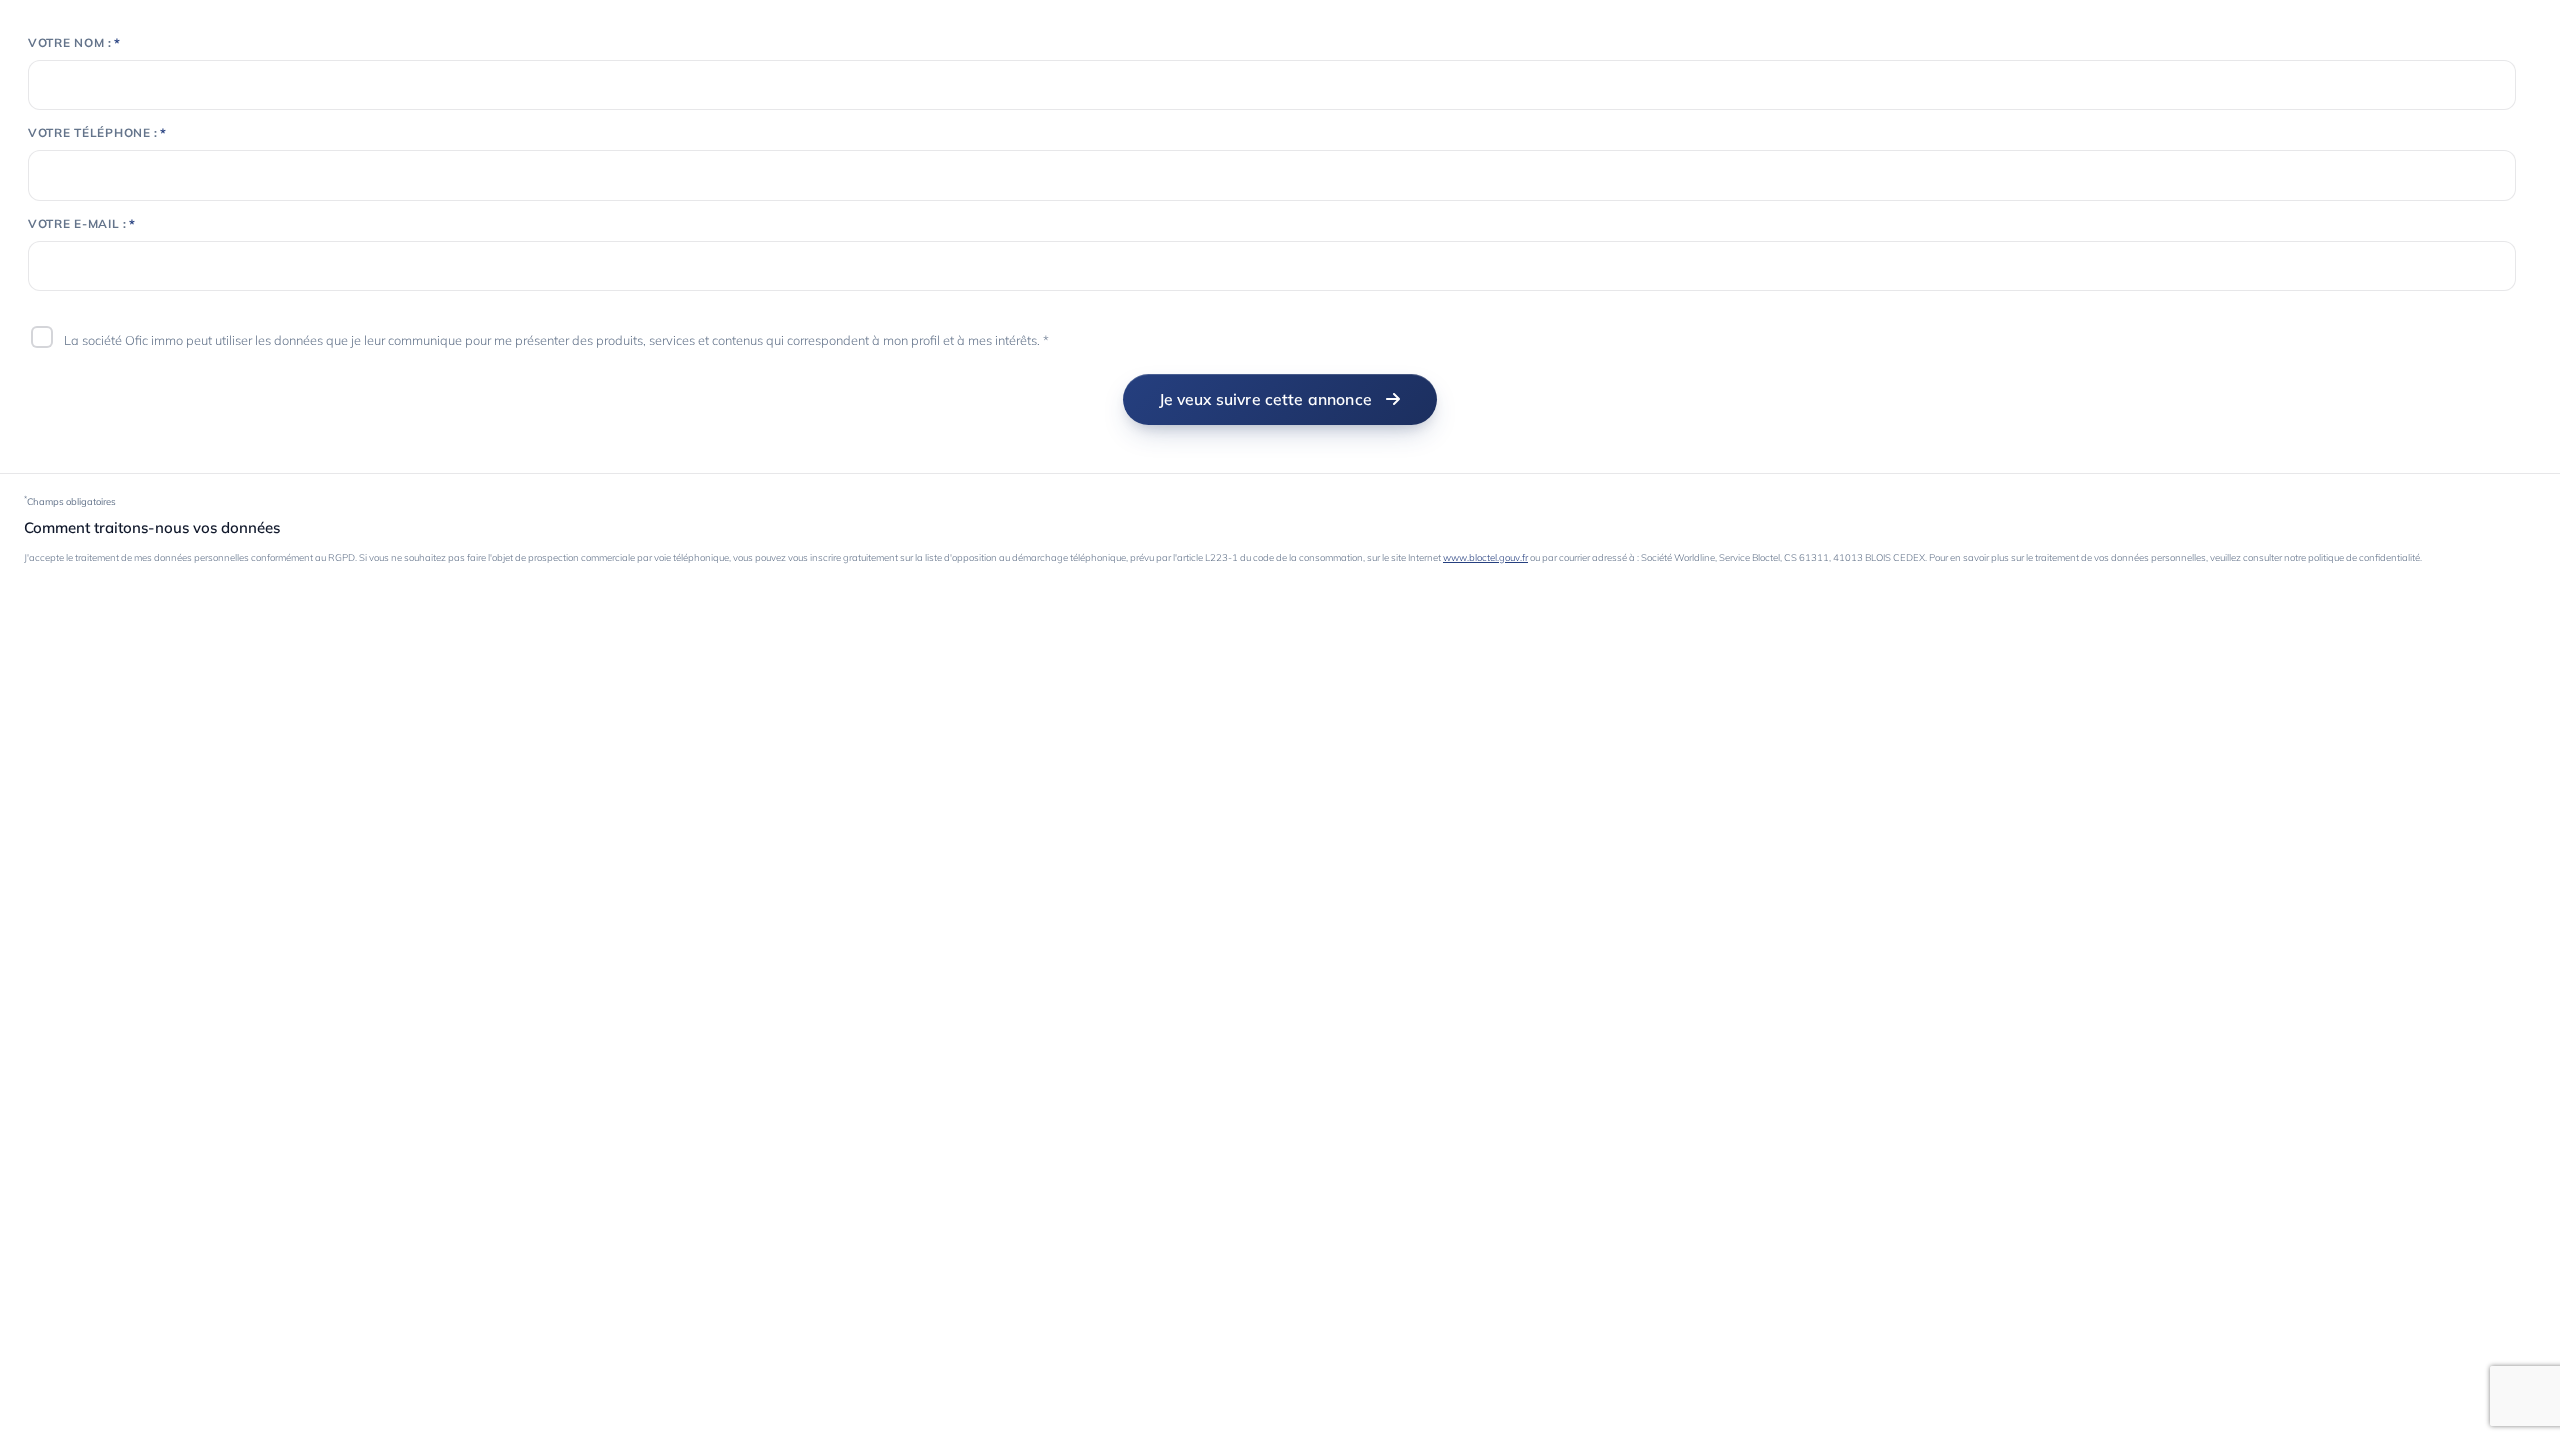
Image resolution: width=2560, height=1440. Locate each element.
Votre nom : (70, 43)
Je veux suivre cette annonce (1265, 399)
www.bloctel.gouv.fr (1485, 557)
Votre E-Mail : (77, 224)
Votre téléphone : (93, 133)
